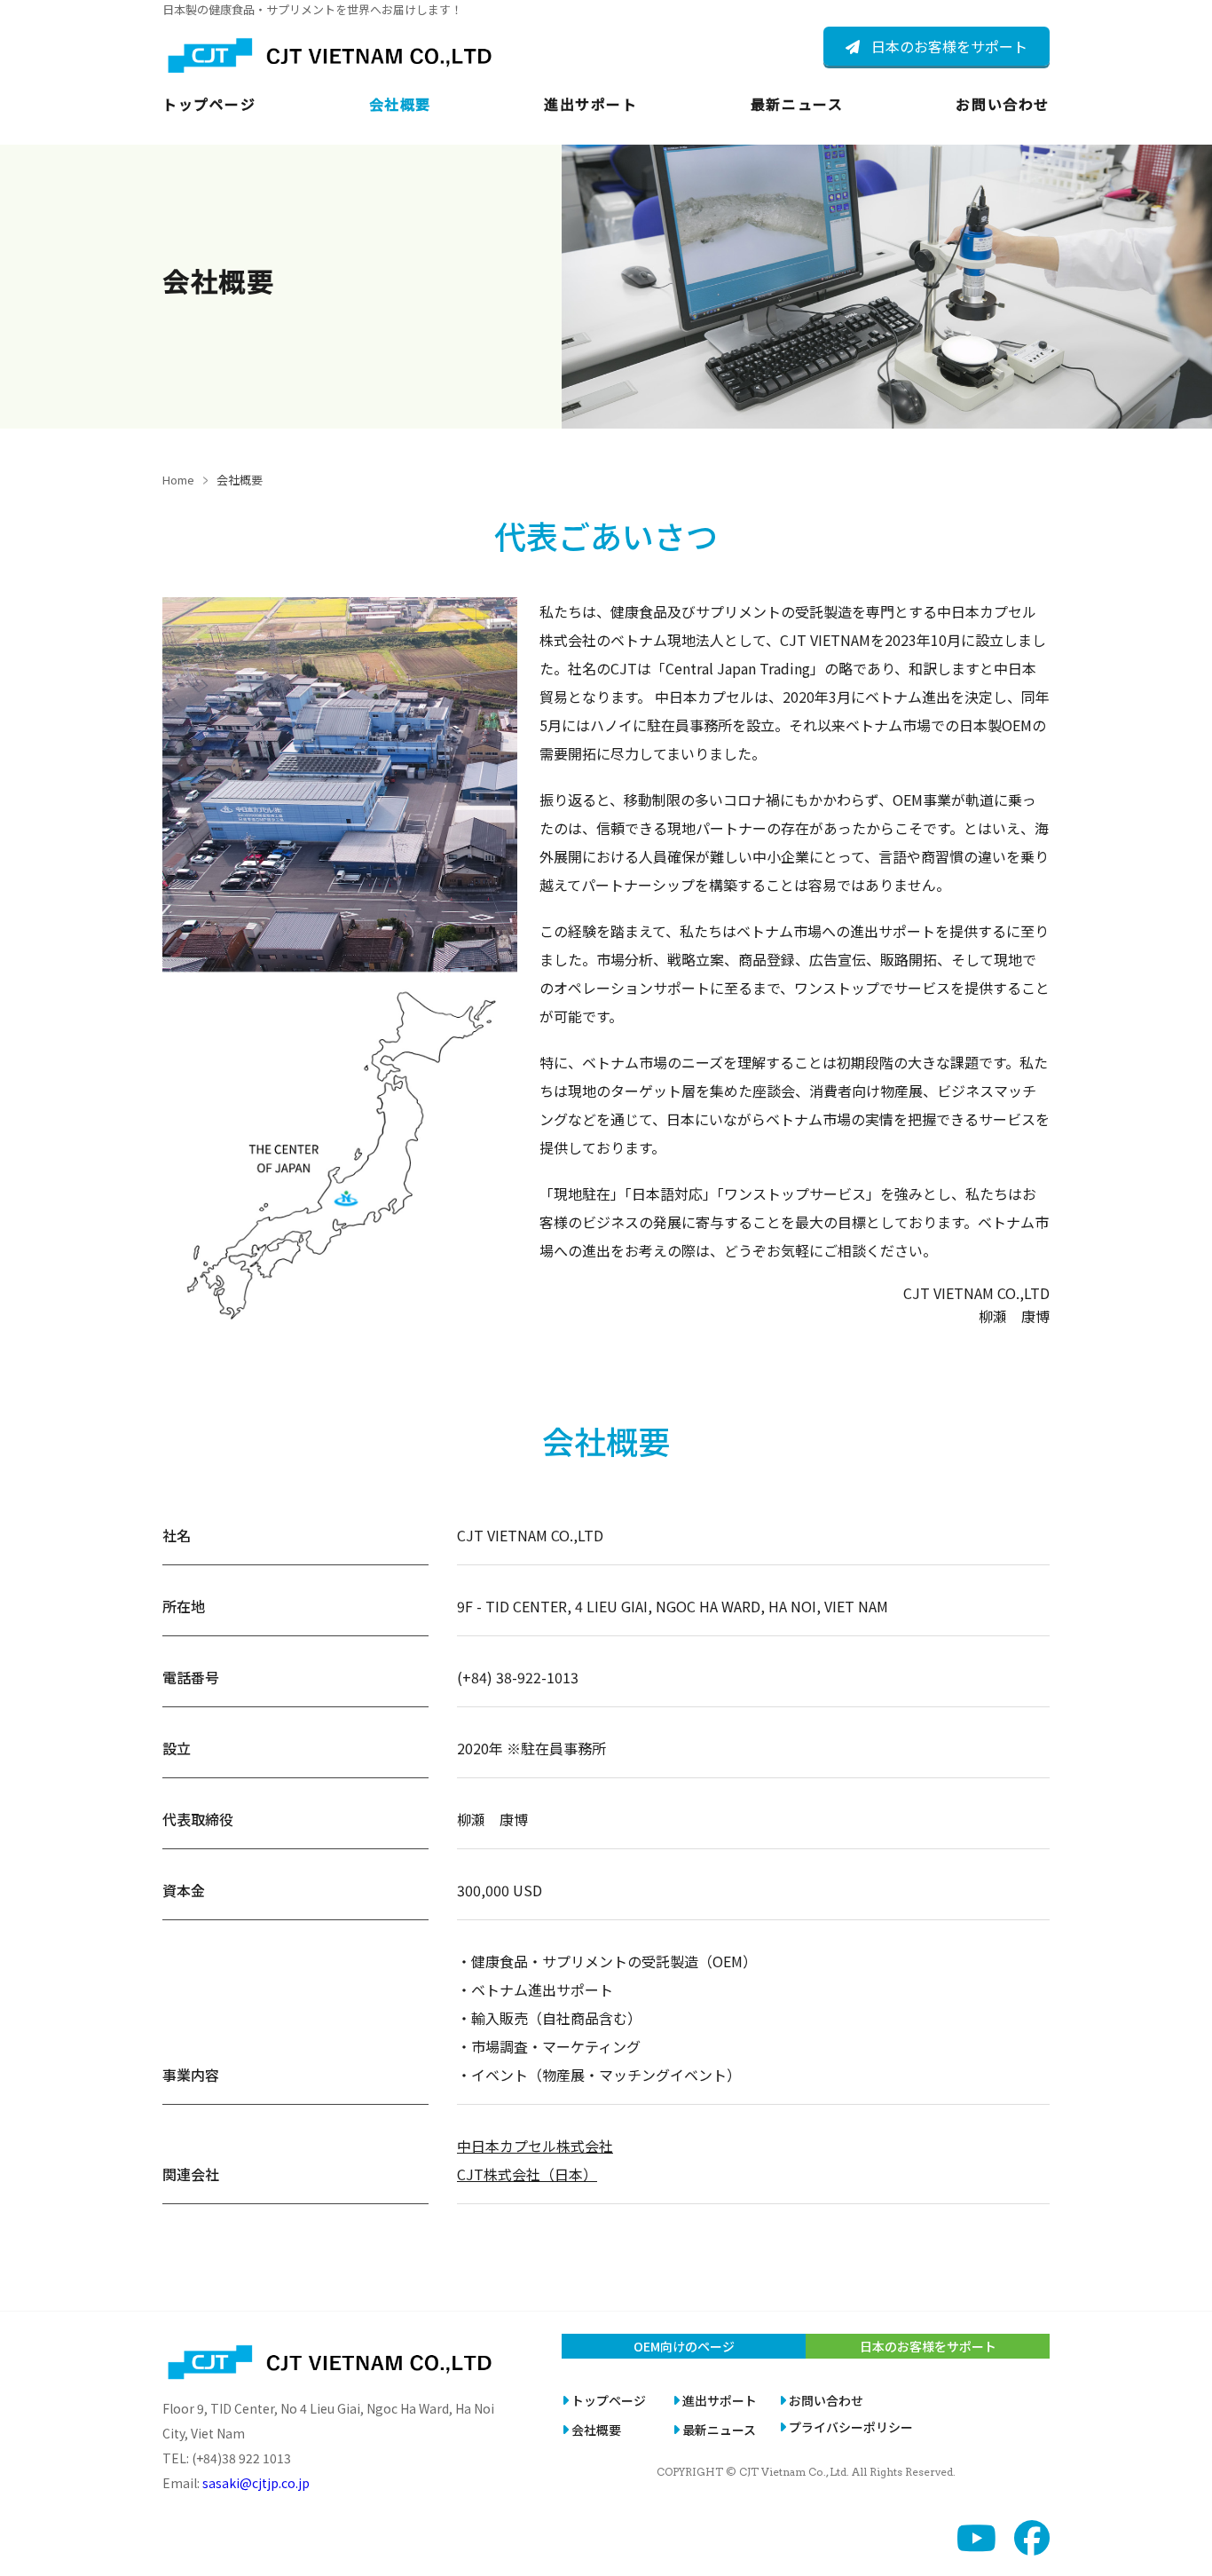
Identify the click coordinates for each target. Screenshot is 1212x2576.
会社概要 (400, 104)
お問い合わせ (1003, 104)
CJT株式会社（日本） (527, 2174)
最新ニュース (797, 104)
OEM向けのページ (684, 2346)
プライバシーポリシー (851, 2427)
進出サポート (591, 104)
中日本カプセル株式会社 (535, 2146)
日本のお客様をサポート (949, 46)
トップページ (209, 104)
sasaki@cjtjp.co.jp (256, 2483)
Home (178, 480)
